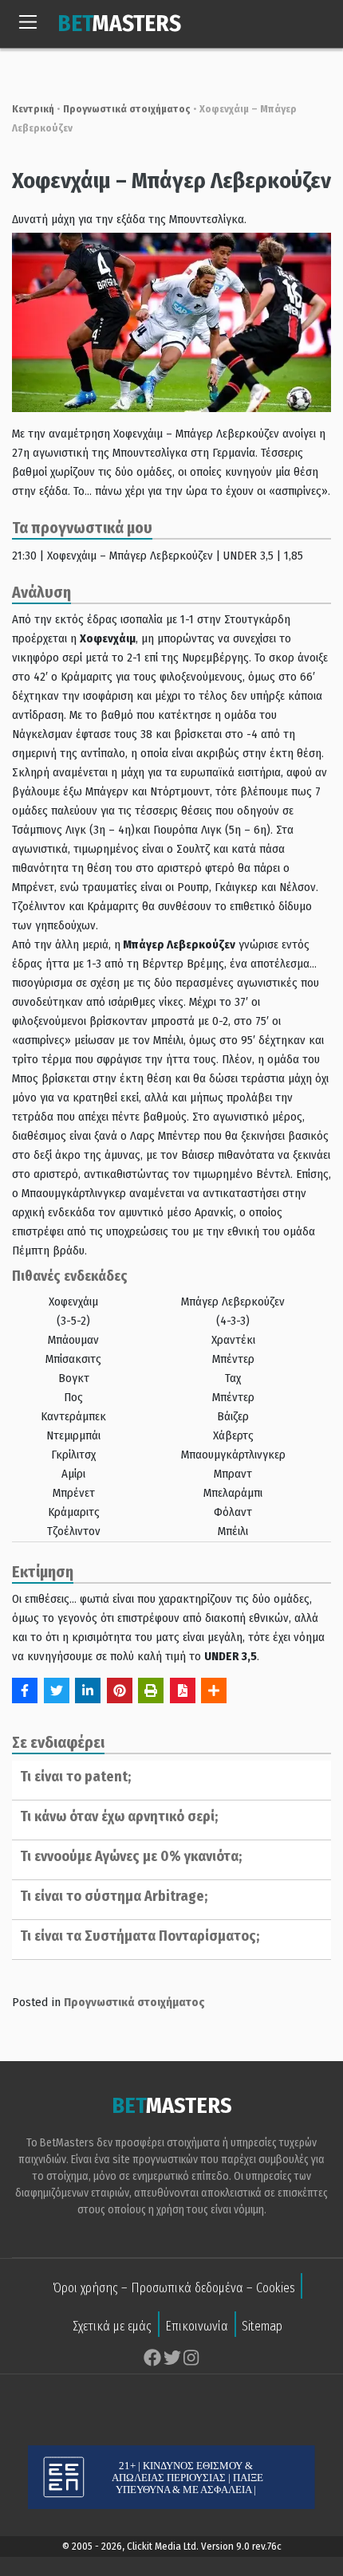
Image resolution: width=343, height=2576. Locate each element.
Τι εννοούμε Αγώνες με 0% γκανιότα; (131, 1856)
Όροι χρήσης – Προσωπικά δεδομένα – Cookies (174, 2288)
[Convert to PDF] (183, 1690)
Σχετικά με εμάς (112, 2326)
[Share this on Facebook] (25, 1690)
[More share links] (214, 1690)
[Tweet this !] (57, 1690)
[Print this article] (151, 1690)
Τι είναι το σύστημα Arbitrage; (114, 1896)
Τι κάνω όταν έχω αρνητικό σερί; (119, 1816)
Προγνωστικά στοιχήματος (127, 109)
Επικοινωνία (197, 2326)
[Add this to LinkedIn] (88, 1690)
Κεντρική (33, 109)
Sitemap (262, 2326)
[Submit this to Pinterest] (120, 1690)
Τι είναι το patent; (75, 1777)
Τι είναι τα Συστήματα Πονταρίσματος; (140, 1936)
